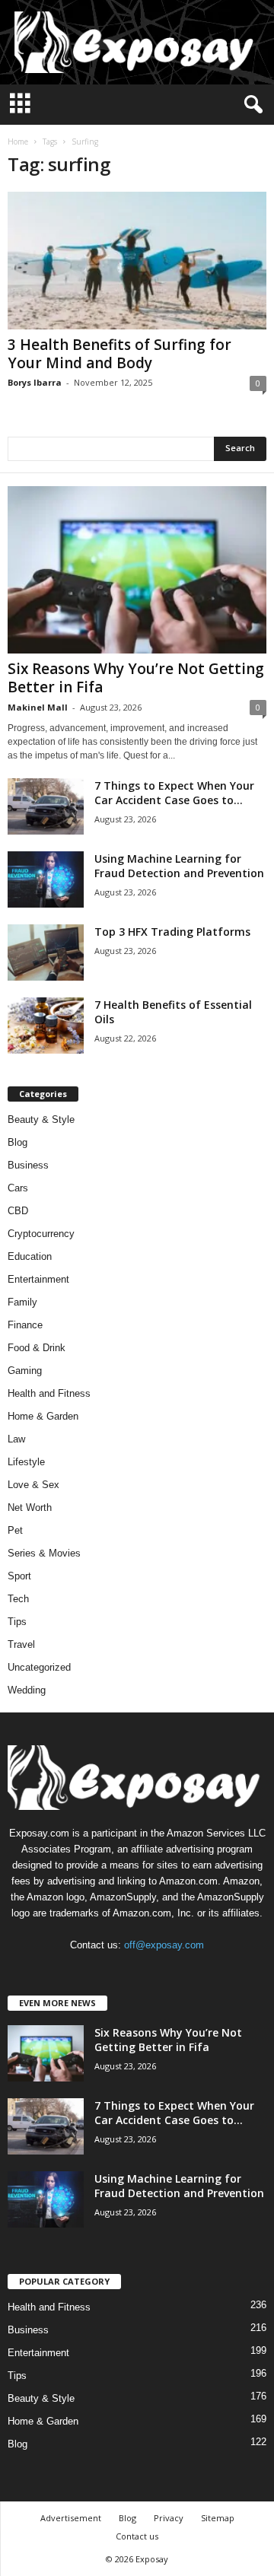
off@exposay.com (164, 1945)
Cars (18, 1188)
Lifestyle (26, 1462)
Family (22, 1302)
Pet (15, 1530)
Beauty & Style (41, 1119)
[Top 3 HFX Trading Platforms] (46, 953)
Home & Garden (43, 1416)
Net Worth (30, 1507)
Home (18, 142)
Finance (25, 1325)
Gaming (25, 1371)
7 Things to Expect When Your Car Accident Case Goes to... (174, 793)
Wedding (27, 1690)
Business (28, 1165)
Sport (19, 1576)
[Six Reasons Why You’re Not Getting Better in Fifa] (137, 570)
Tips (17, 1622)
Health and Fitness (49, 1393)
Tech (18, 1599)
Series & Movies (44, 1553)
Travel (21, 1644)
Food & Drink (37, 1348)
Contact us (137, 2536)
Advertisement (71, 2518)
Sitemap (218, 2518)
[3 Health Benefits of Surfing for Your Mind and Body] (137, 261)
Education (30, 1256)
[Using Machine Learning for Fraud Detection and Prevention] (46, 880)
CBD (18, 1211)
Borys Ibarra (35, 382)
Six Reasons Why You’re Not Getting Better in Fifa (136, 678)
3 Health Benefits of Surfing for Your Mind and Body (119, 354)
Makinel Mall (38, 707)
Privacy (169, 2518)
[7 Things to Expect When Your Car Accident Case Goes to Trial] (46, 807)
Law (16, 1439)
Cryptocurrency (41, 1234)
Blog (18, 1142)
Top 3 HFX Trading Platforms (172, 932)
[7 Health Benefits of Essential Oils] (46, 1026)
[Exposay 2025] (137, 42)
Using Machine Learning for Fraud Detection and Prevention (179, 866)
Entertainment (38, 1279)
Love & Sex (33, 1485)
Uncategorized (39, 1667)
